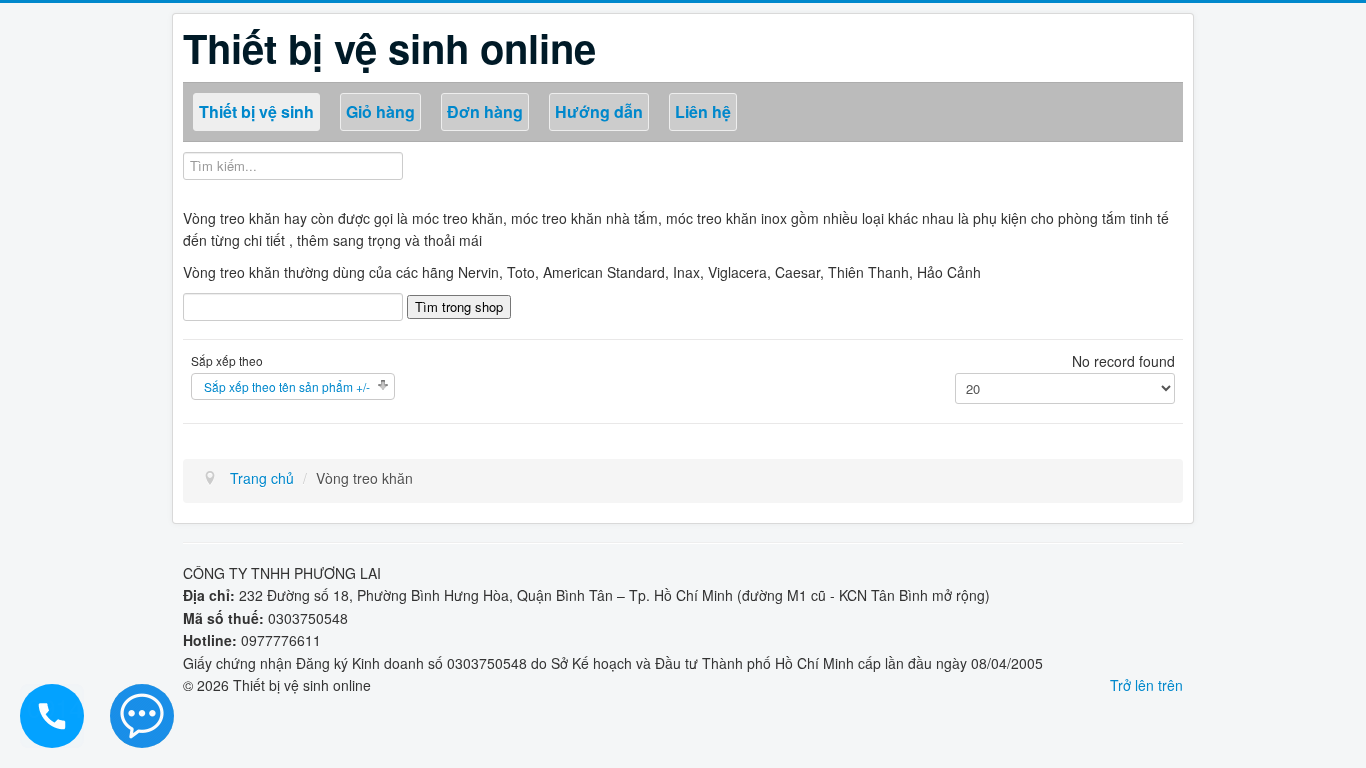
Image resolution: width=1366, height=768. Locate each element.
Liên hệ (703, 111)
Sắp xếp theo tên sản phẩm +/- (287, 386)
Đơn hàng (485, 111)
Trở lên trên (1146, 685)
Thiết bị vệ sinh (256, 111)
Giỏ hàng (380, 111)
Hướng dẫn (599, 111)
